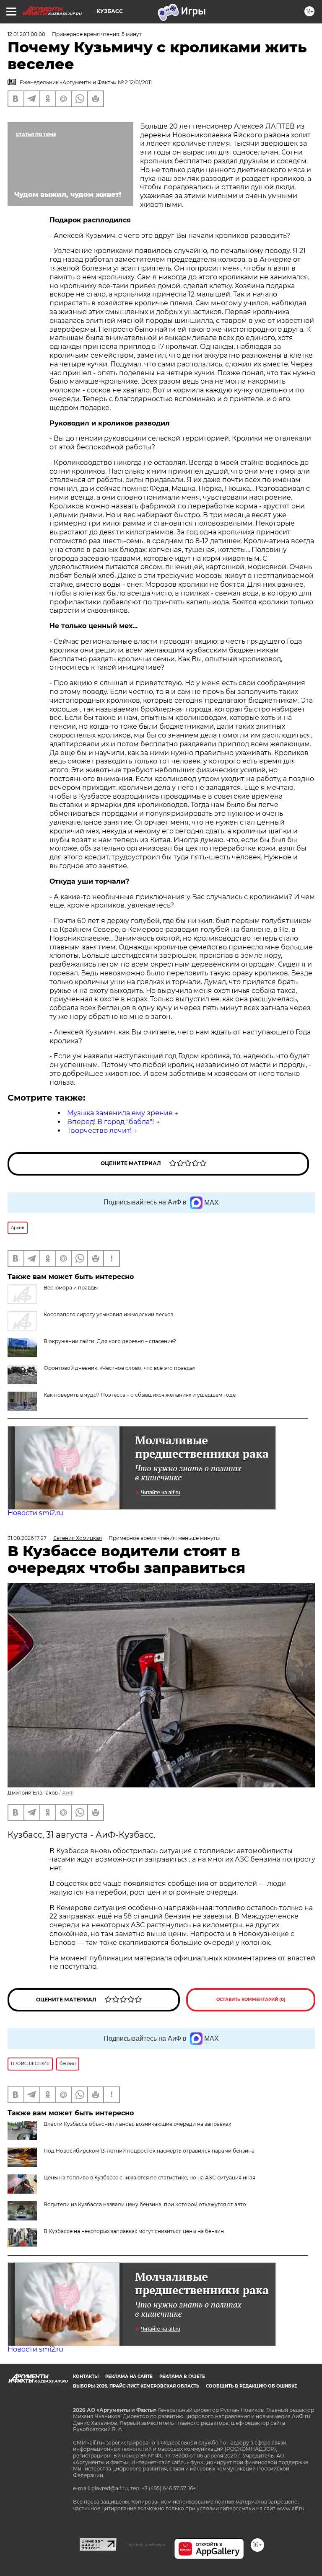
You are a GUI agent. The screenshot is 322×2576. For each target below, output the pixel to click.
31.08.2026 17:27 (27, 1538)
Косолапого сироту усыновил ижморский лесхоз (108, 1314)
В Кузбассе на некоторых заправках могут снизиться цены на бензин (134, 2231)
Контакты (86, 2376)
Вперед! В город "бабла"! (110, 1122)
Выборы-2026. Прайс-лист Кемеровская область (136, 2386)
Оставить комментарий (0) (251, 2000)
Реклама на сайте (129, 2376)
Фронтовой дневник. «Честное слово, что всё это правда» (119, 1368)
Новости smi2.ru (35, 1513)
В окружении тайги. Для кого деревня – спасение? (110, 1341)
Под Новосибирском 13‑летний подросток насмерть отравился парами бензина (149, 2151)
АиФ (68, 1793)
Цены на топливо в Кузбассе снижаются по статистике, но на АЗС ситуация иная (149, 2178)
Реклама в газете (182, 2376)
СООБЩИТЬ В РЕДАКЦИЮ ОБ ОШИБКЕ (252, 2386)
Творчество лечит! (99, 1131)
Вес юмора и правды (71, 1288)
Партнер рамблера (145, 2545)
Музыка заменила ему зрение (120, 1113)
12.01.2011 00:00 (26, 34)
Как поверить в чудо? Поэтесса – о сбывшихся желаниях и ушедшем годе (140, 1395)
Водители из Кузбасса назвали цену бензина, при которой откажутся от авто (145, 2204)
